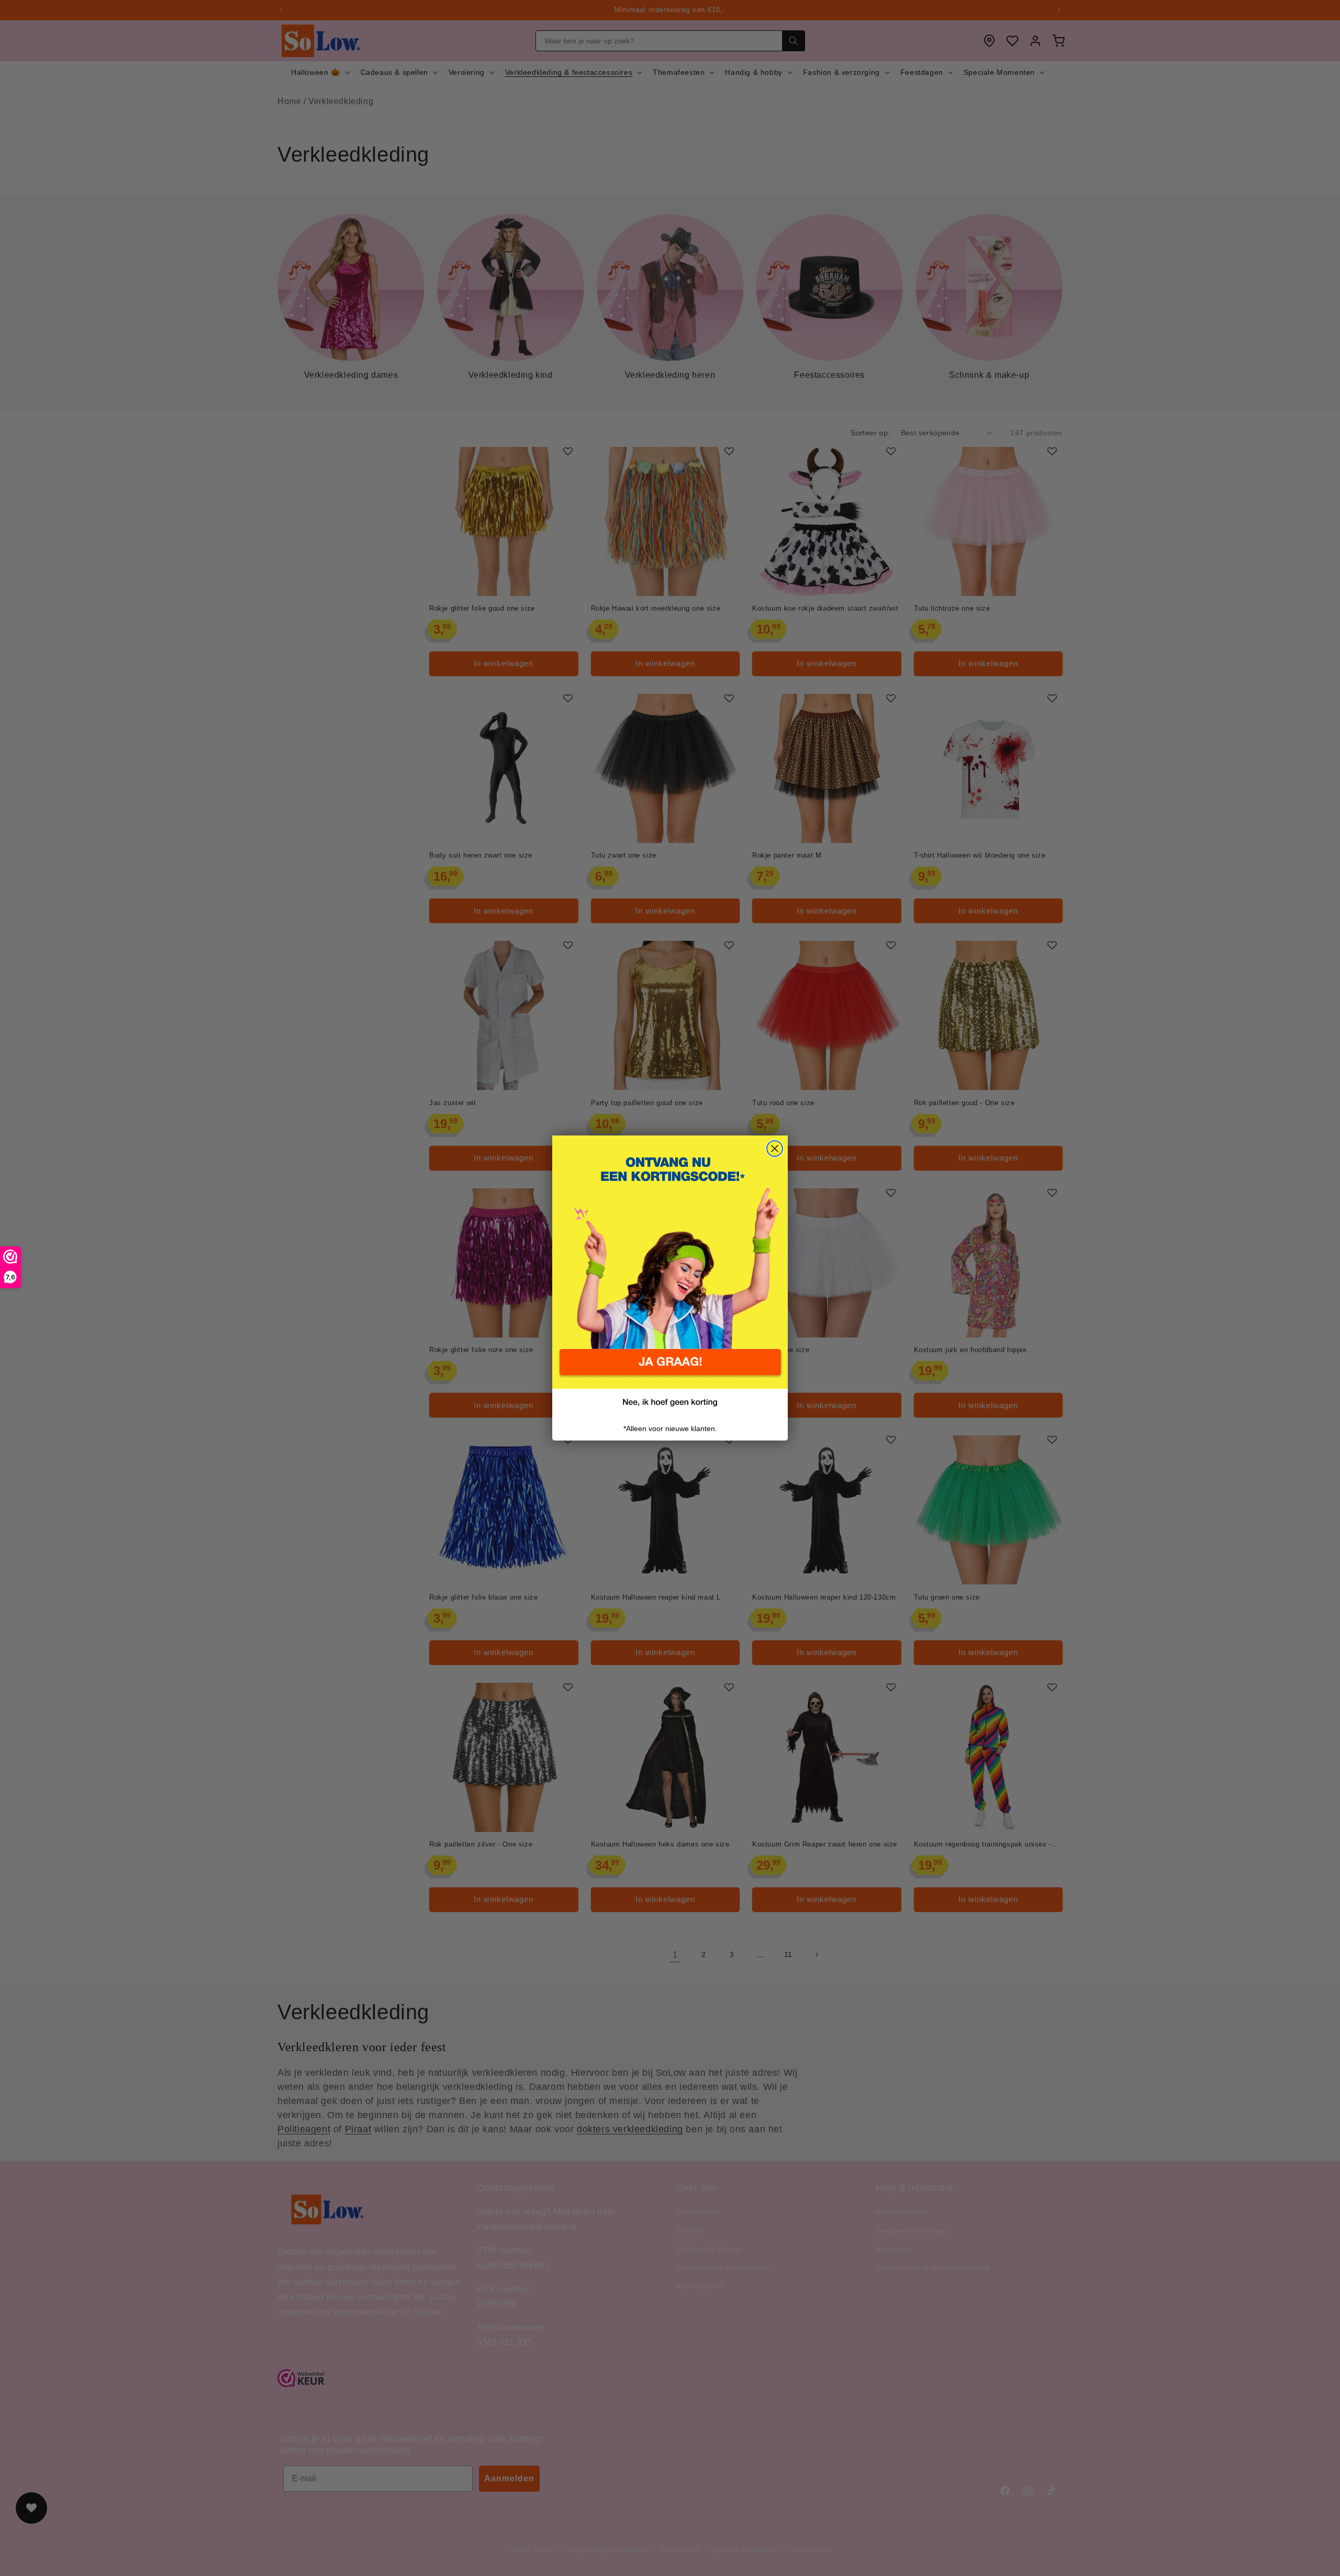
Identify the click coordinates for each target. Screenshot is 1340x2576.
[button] (670, 1369)
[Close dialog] (775, 1149)
